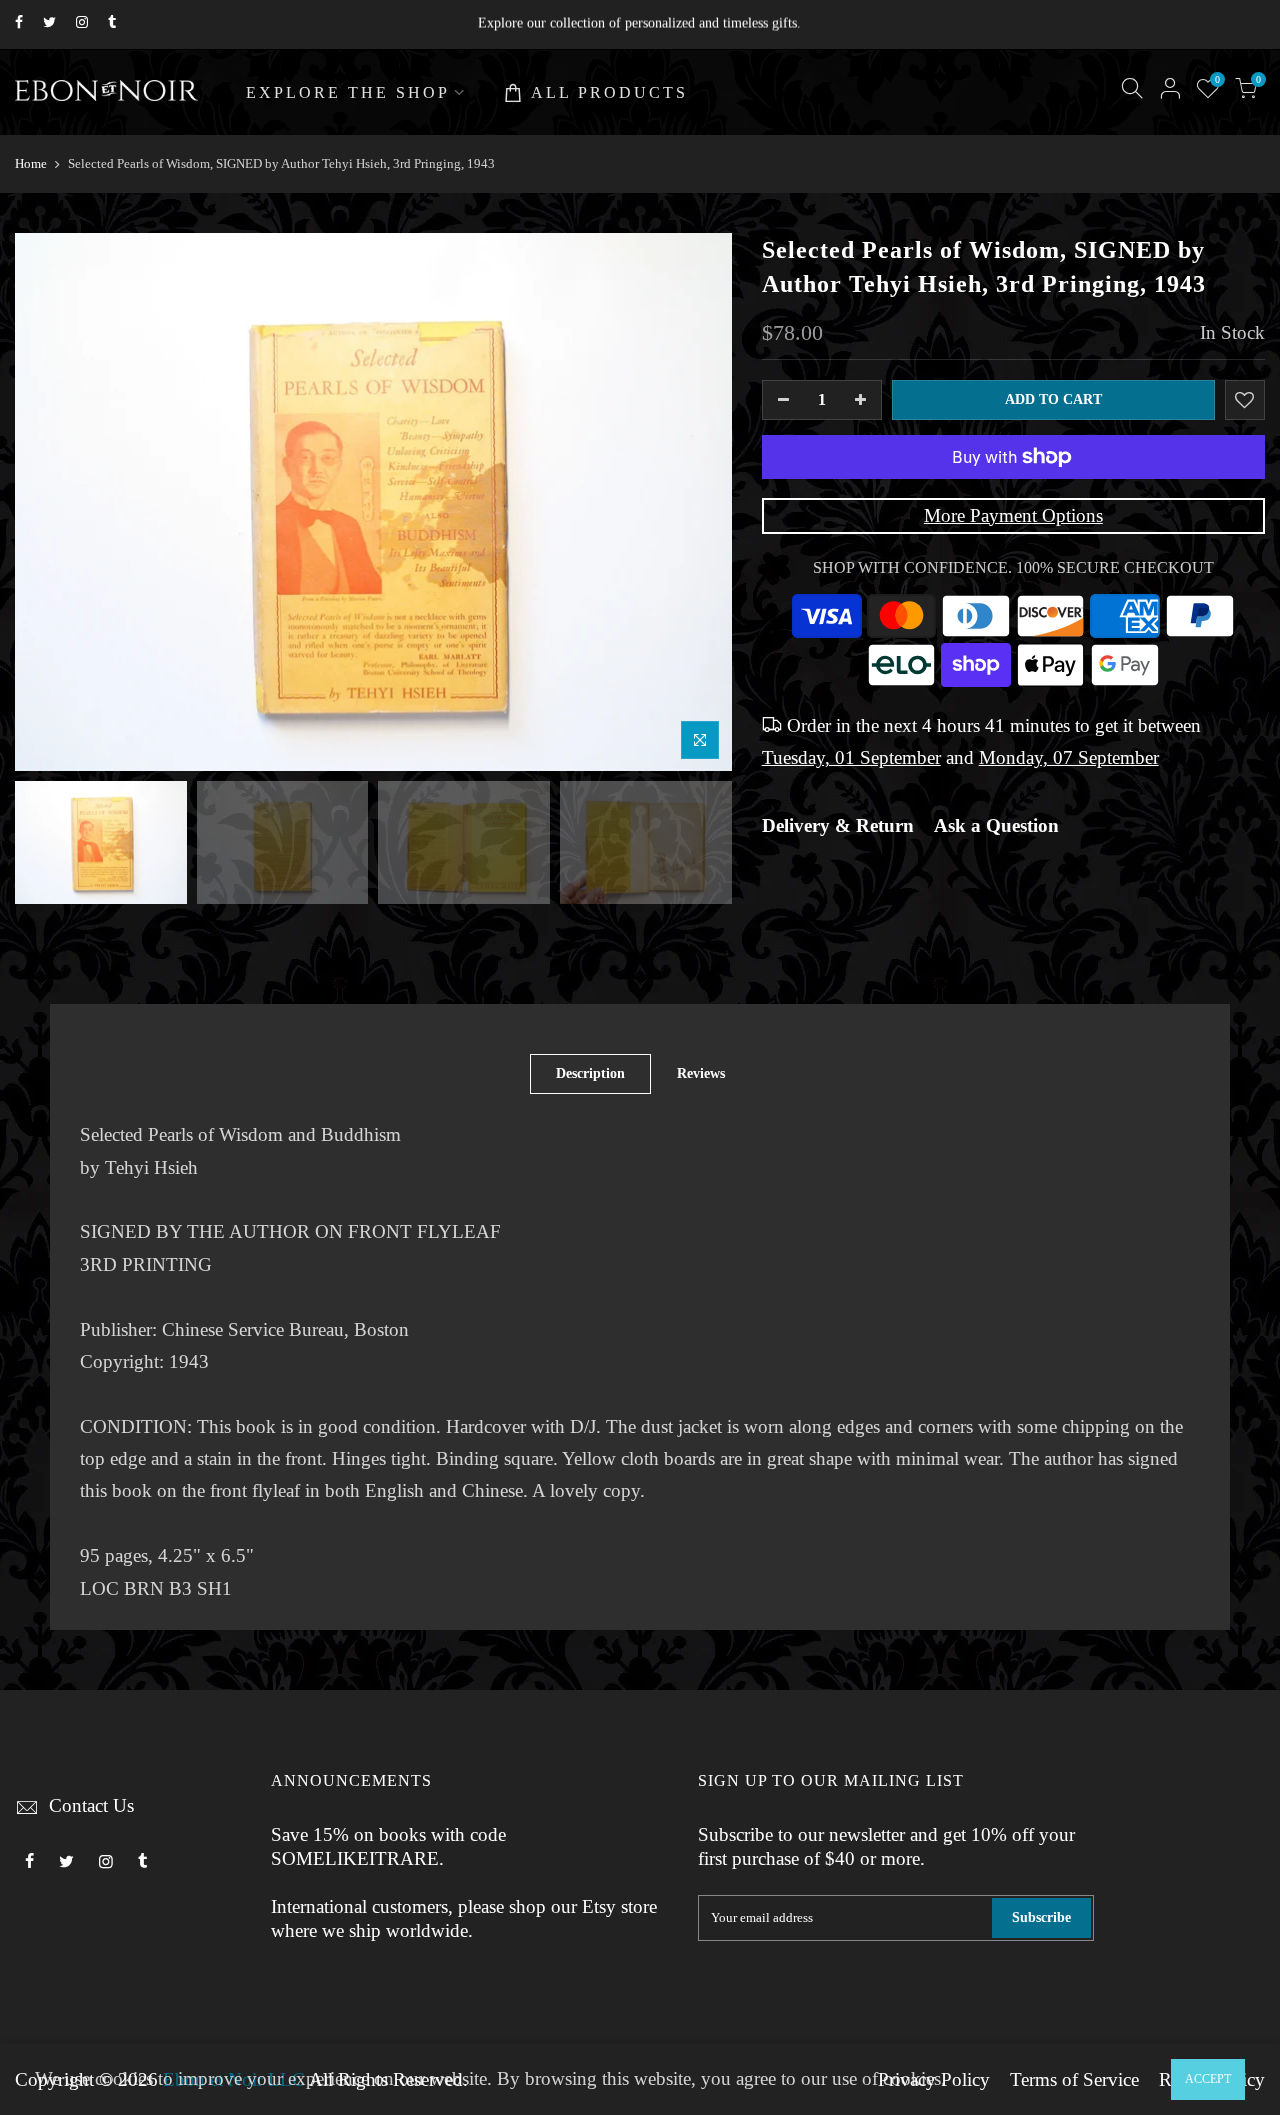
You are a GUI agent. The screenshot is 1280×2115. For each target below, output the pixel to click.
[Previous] (50, 502)
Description (590, 1073)
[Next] (697, 502)
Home (31, 163)
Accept (1208, 2079)
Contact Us (91, 1806)
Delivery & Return (838, 826)
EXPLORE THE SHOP (348, 92)
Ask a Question (996, 826)
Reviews (701, 1073)
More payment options (1013, 516)
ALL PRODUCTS (609, 92)
